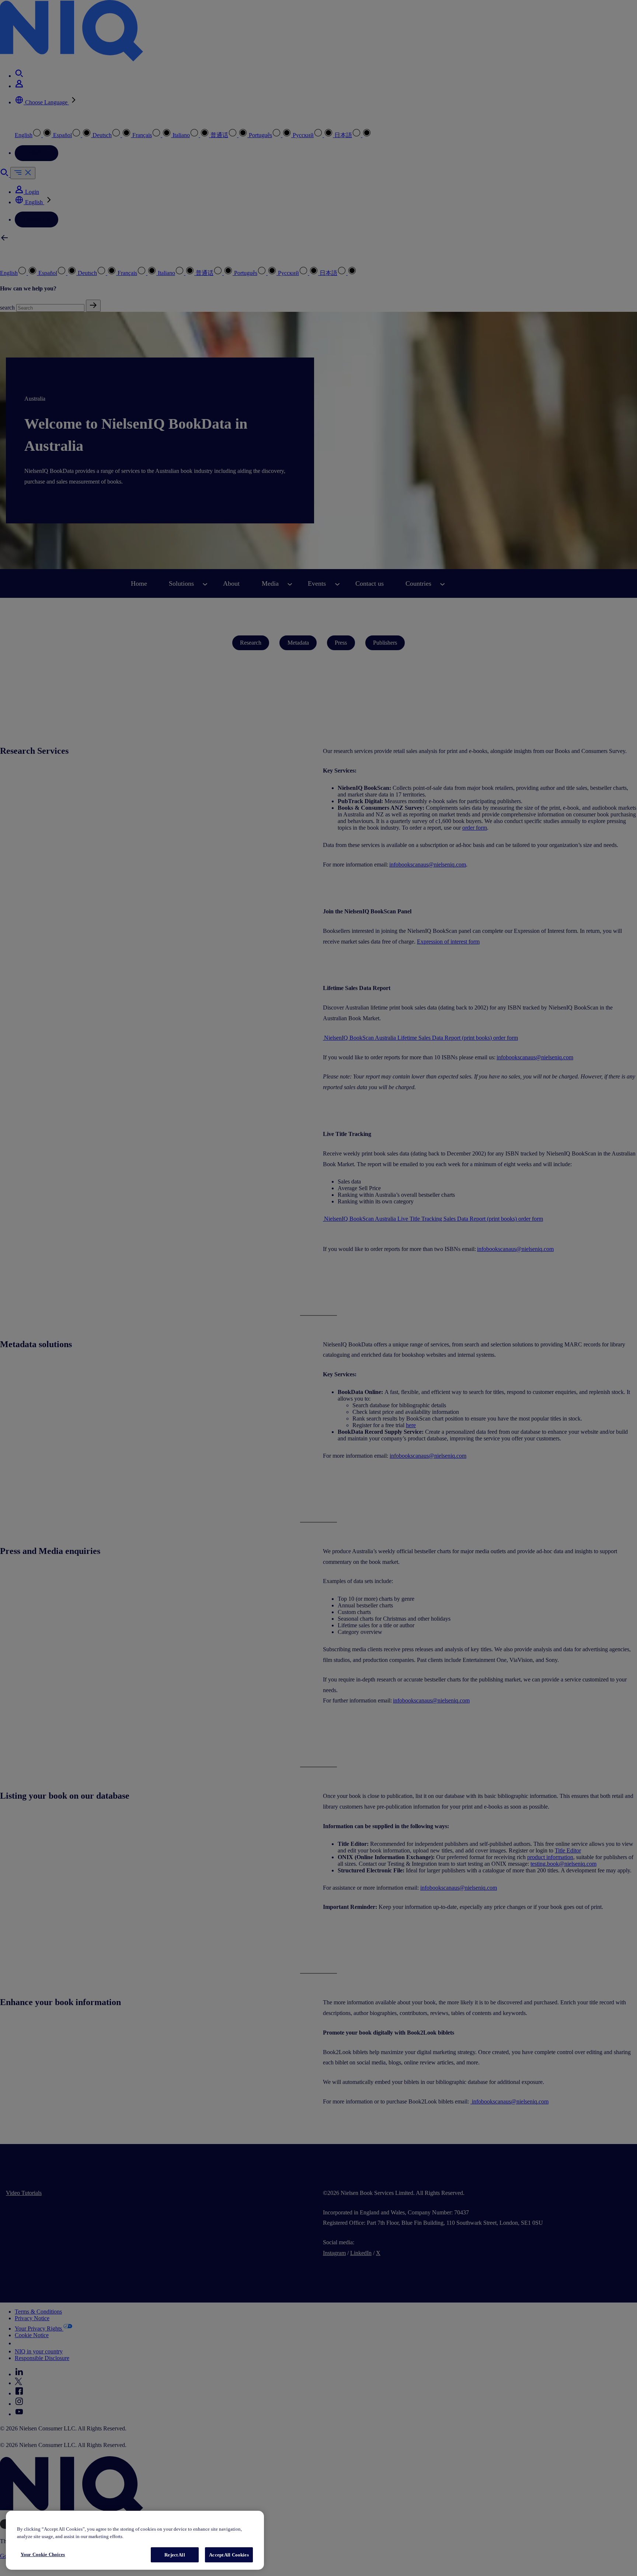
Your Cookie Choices (43, 2554)
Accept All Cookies (229, 2555)
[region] (135, 2540)
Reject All (175, 2555)
